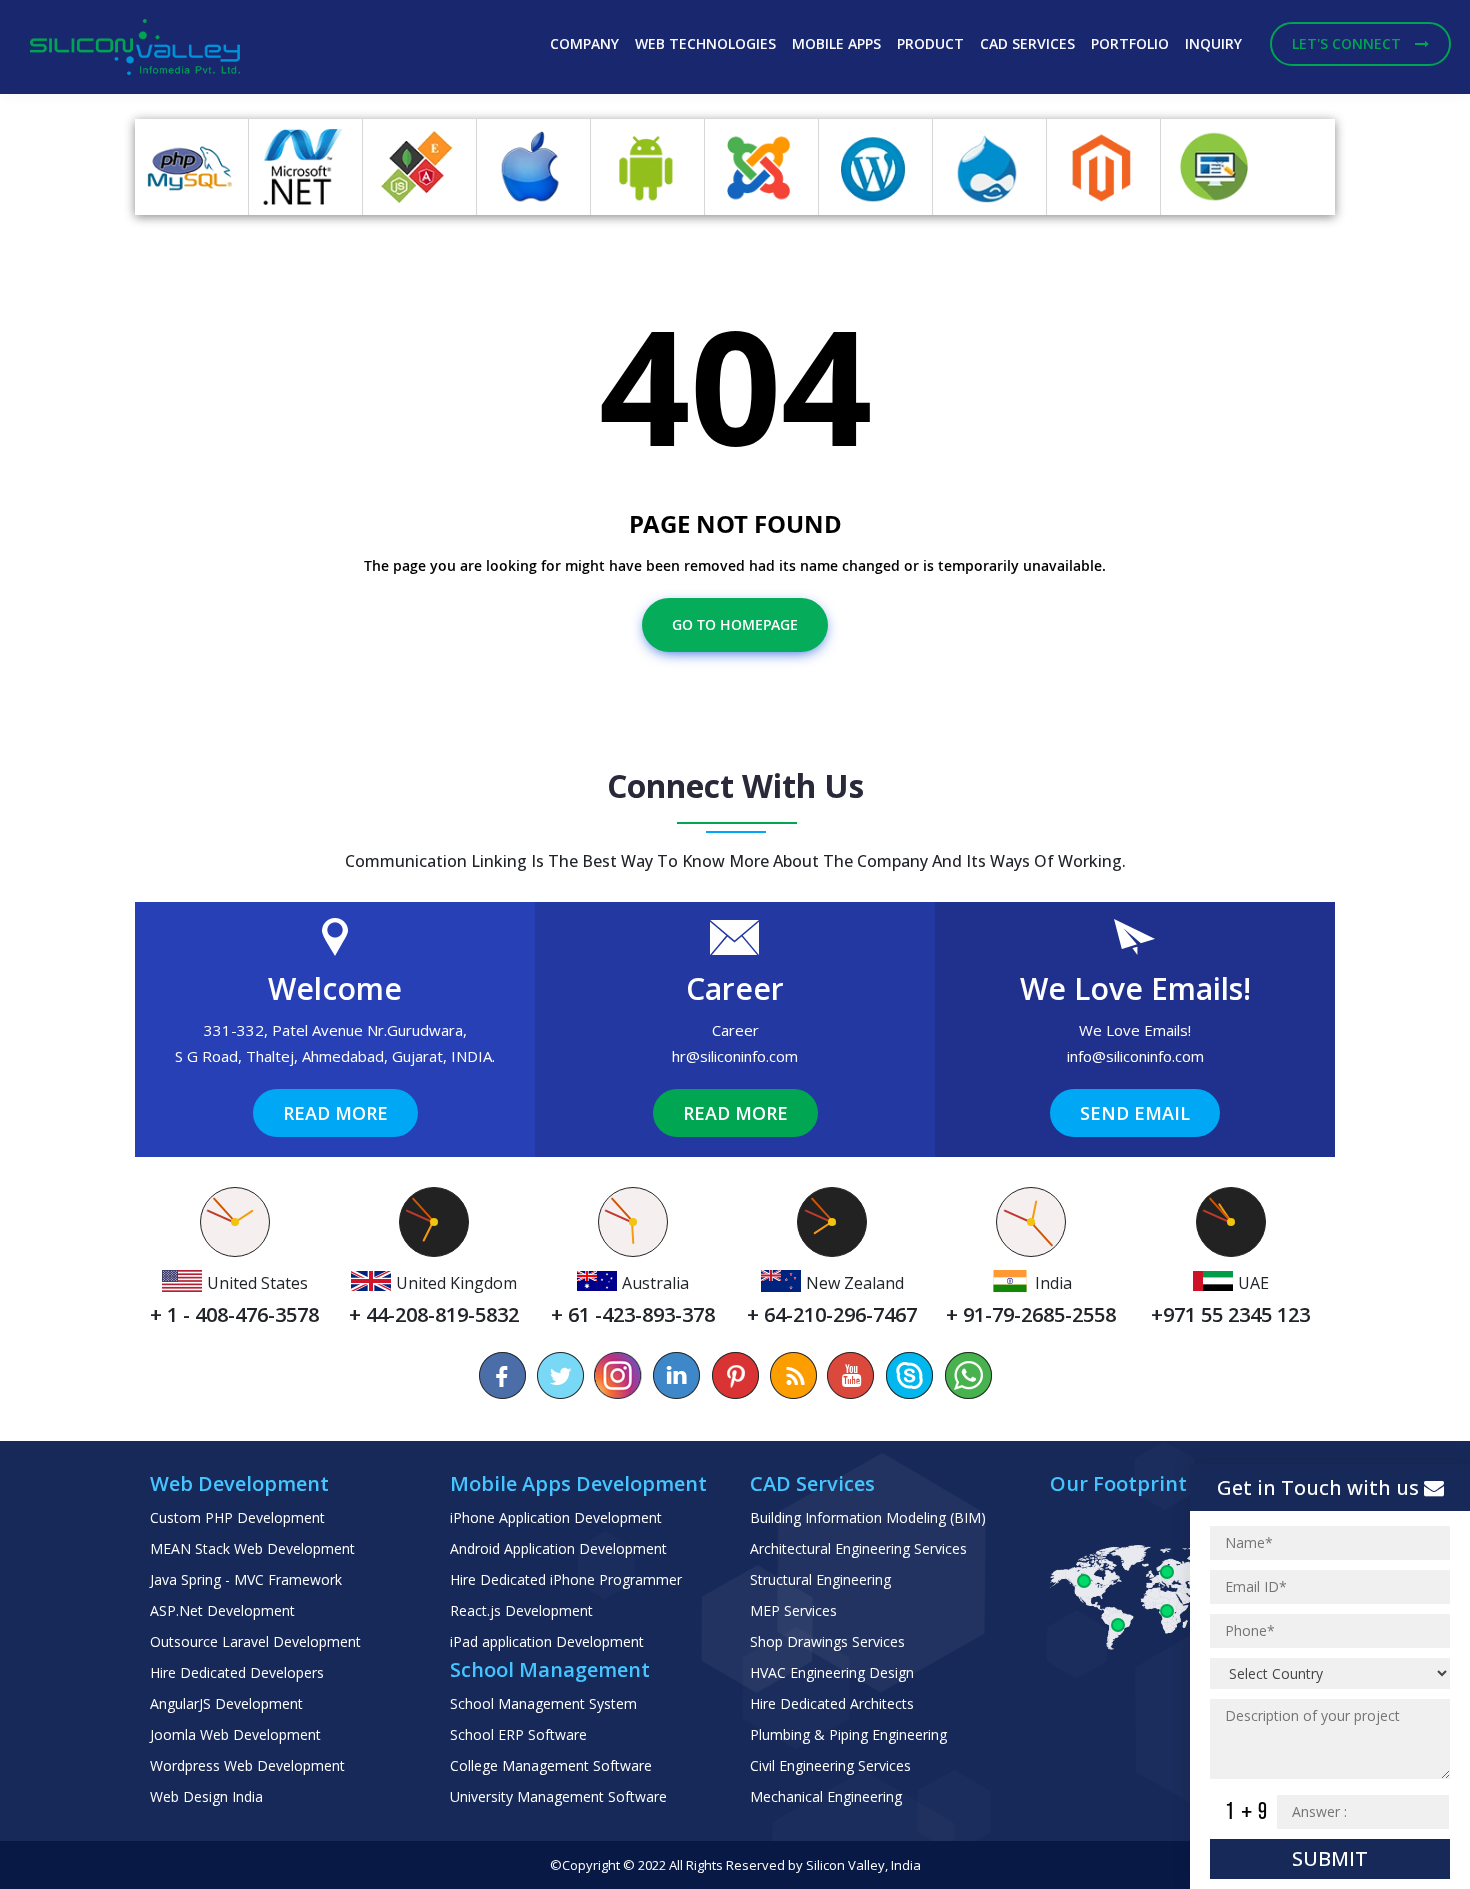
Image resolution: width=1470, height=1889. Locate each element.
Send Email (1135, 1113)
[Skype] (909, 1375)
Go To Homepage (735, 624)
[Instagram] (619, 1375)
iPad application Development (547, 1641)
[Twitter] (561, 1375)
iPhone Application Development (556, 1517)
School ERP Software (518, 1734)
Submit (1330, 1858)
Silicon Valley (845, 1865)
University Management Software (558, 1796)
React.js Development (521, 1610)
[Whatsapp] (967, 1375)
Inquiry (1213, 43)
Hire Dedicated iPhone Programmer (566, 1579)
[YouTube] (851, 1375)
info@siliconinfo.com (1135, 1056)
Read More (335, 1113)
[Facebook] (503, 1375)
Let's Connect (1348, 43)
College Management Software (551, 1765)
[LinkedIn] (677, 1375)
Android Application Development (558, 1548)
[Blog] (793, 1375)
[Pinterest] (735, 1375)
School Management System (543, 1703)
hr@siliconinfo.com (735, 1056)
